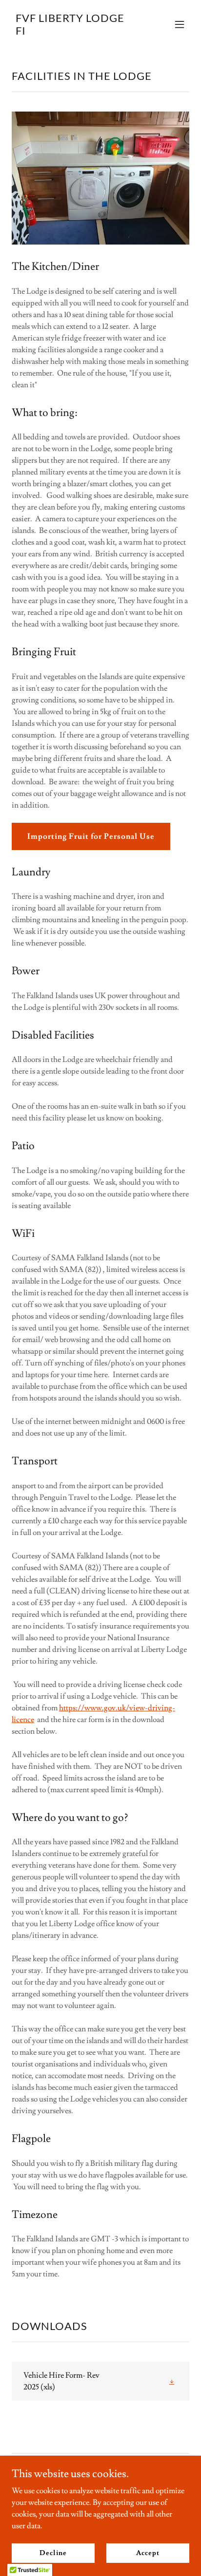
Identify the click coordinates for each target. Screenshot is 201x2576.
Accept (148, 2553)
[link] (74, 32)
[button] (180, 24)
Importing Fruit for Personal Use (91, 836)
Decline (53, 2553)
